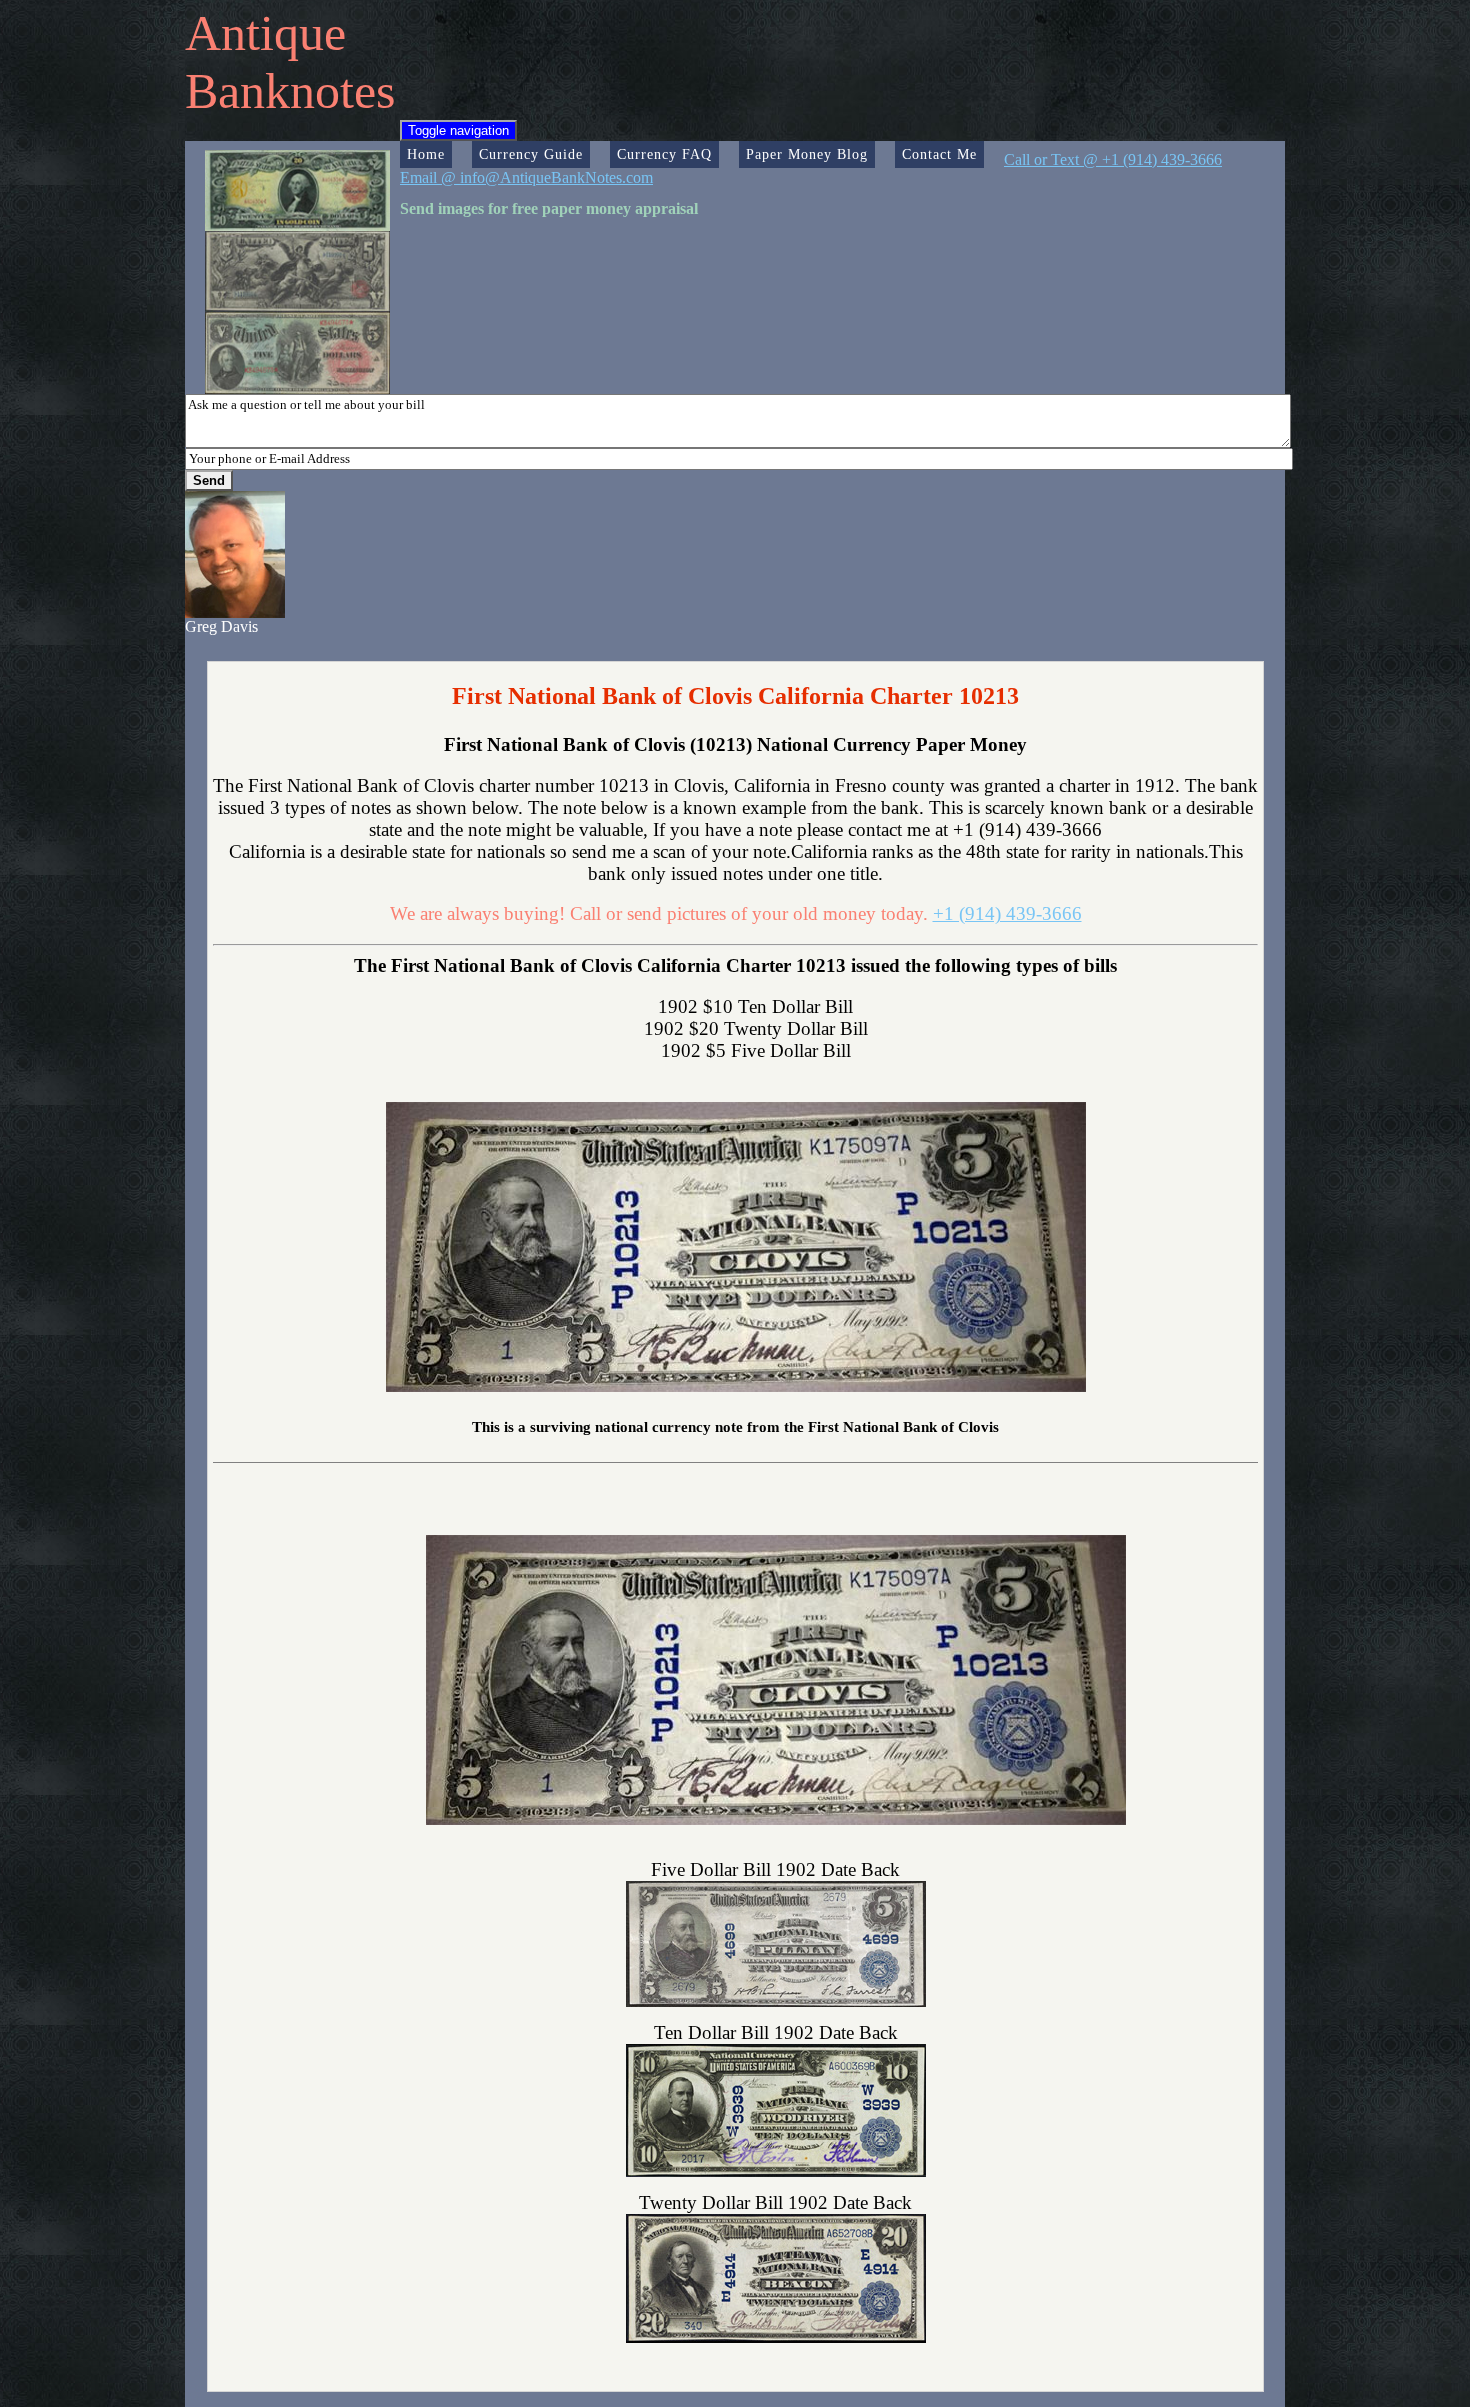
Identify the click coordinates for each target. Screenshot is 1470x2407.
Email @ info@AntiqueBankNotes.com (526, 177)
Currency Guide (531, 154)
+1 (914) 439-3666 (1007, 913)
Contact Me (939, 154)
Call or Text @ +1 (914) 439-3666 (1113, 159)
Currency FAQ (664, 154)
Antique (265, 33)
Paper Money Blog (807, 154)
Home (426, 154)
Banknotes (290, 91)
